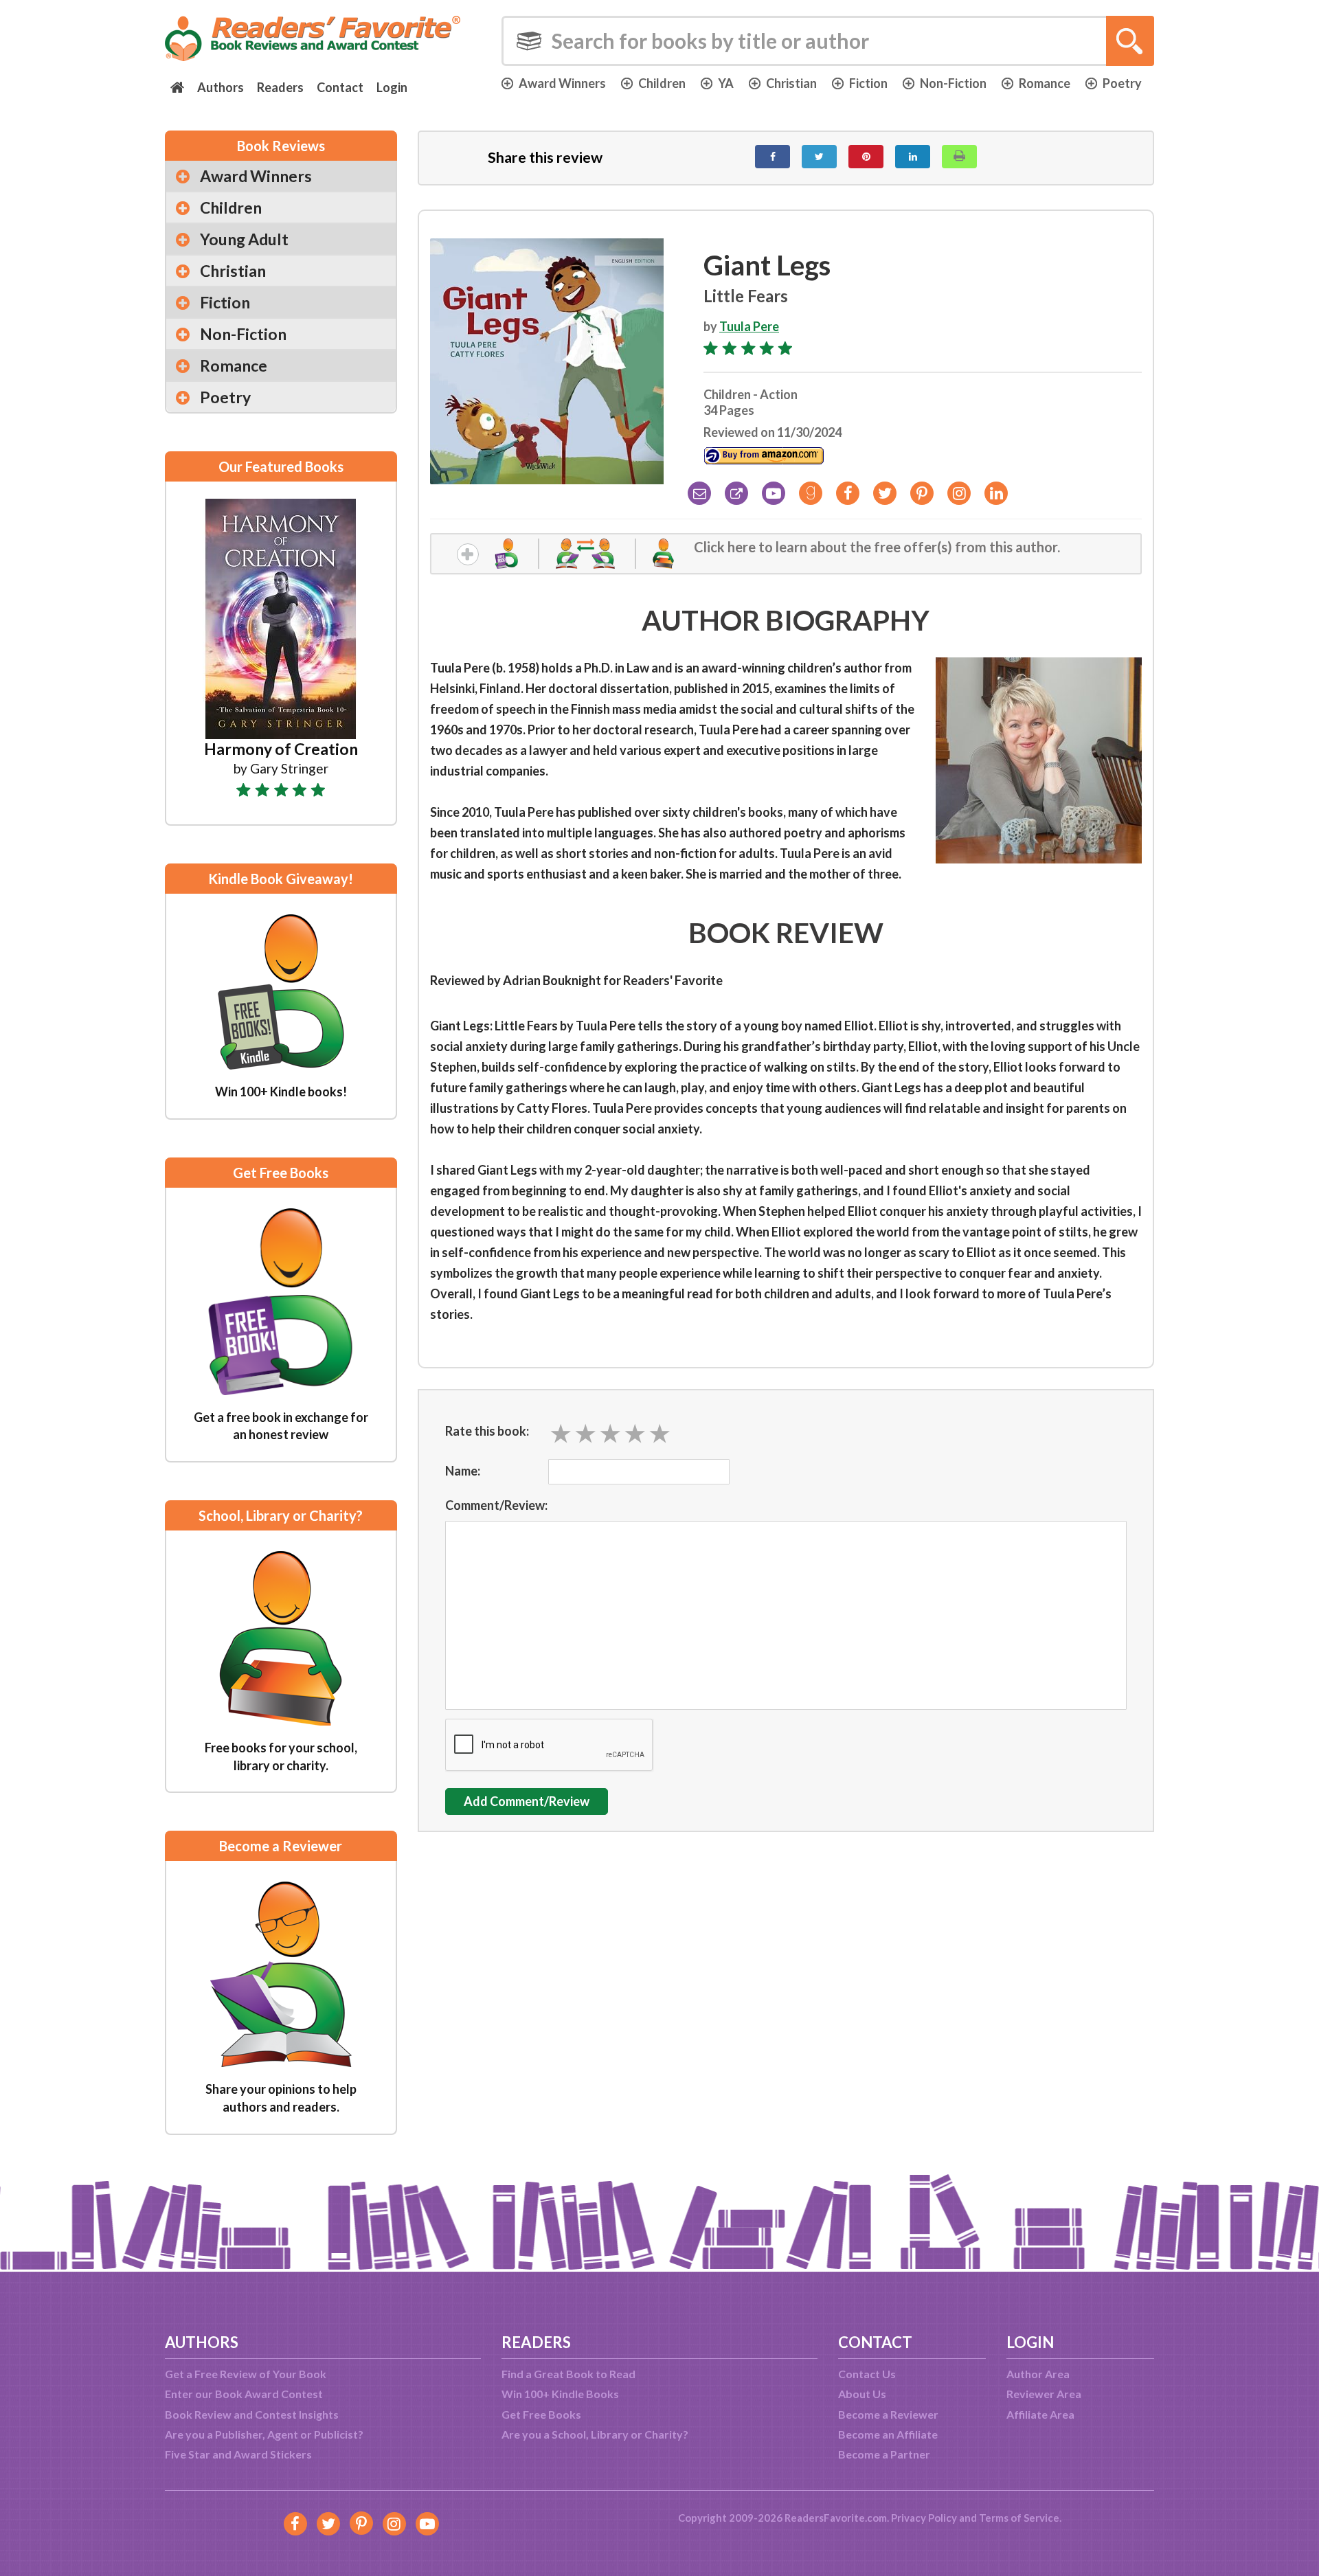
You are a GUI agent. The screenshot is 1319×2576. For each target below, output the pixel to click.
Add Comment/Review (527, 1801)
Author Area (1038, 2374)
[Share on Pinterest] (866, 157)
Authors (221, 87)
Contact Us (867, 2374)
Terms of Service (1019, 2518)
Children (662, 83)
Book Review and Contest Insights (252, 2414)
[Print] (959, 157)
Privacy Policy (924, 2518)
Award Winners (562, 83)
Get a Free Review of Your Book (246, 2374)
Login (392, 87)
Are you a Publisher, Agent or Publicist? (264, 2434)
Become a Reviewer (888, 2414)
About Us (862, 2394)
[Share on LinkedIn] (913, 157)
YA (726, 83)
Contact (340, 87)
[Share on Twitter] (819, 157)
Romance (1045, 83)
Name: (463, 1471)
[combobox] (828, 41)
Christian (791, 83)
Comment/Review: (496, 1505)
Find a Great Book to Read (568, 2374)
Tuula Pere (749, 326)
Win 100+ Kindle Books (560, 2394)
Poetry (1122, 83)
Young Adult (244, 239)
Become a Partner (884, 2454)
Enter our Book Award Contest (244, 2394)
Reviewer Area (1044, 2394)
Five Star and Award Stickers (238, 2454)
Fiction (868, 83)
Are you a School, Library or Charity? (595, 2434)
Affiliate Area (1040, 2414)
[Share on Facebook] (773, 157)
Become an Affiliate (888, 2434)
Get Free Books (541, 2414)
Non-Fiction (953, 83)
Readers (280, 87)
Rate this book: (487, 1431)
